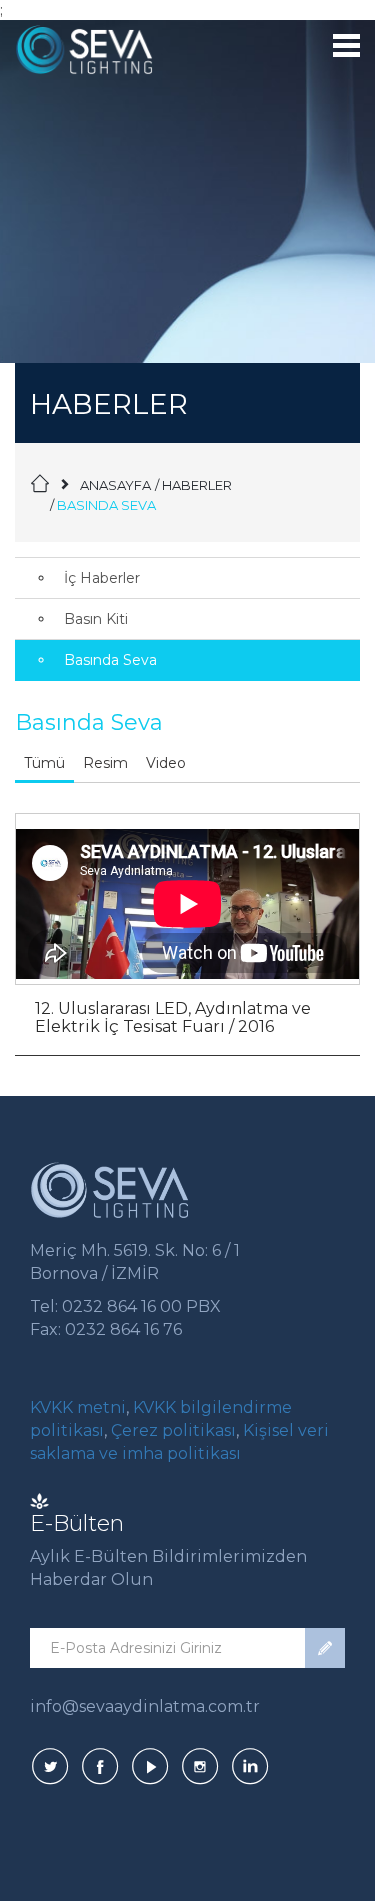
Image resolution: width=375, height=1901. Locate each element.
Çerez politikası (171, 1430)
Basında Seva (110, 660)
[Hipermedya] (39, 1499)
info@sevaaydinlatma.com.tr (145, 1706)
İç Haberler (102, 578)
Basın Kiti (96, 619)
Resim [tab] (105, 763)
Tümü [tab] (44, 763)
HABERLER (197, 485)
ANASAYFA (115, 485)
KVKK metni (78, 1407)
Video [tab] (166, 763)
